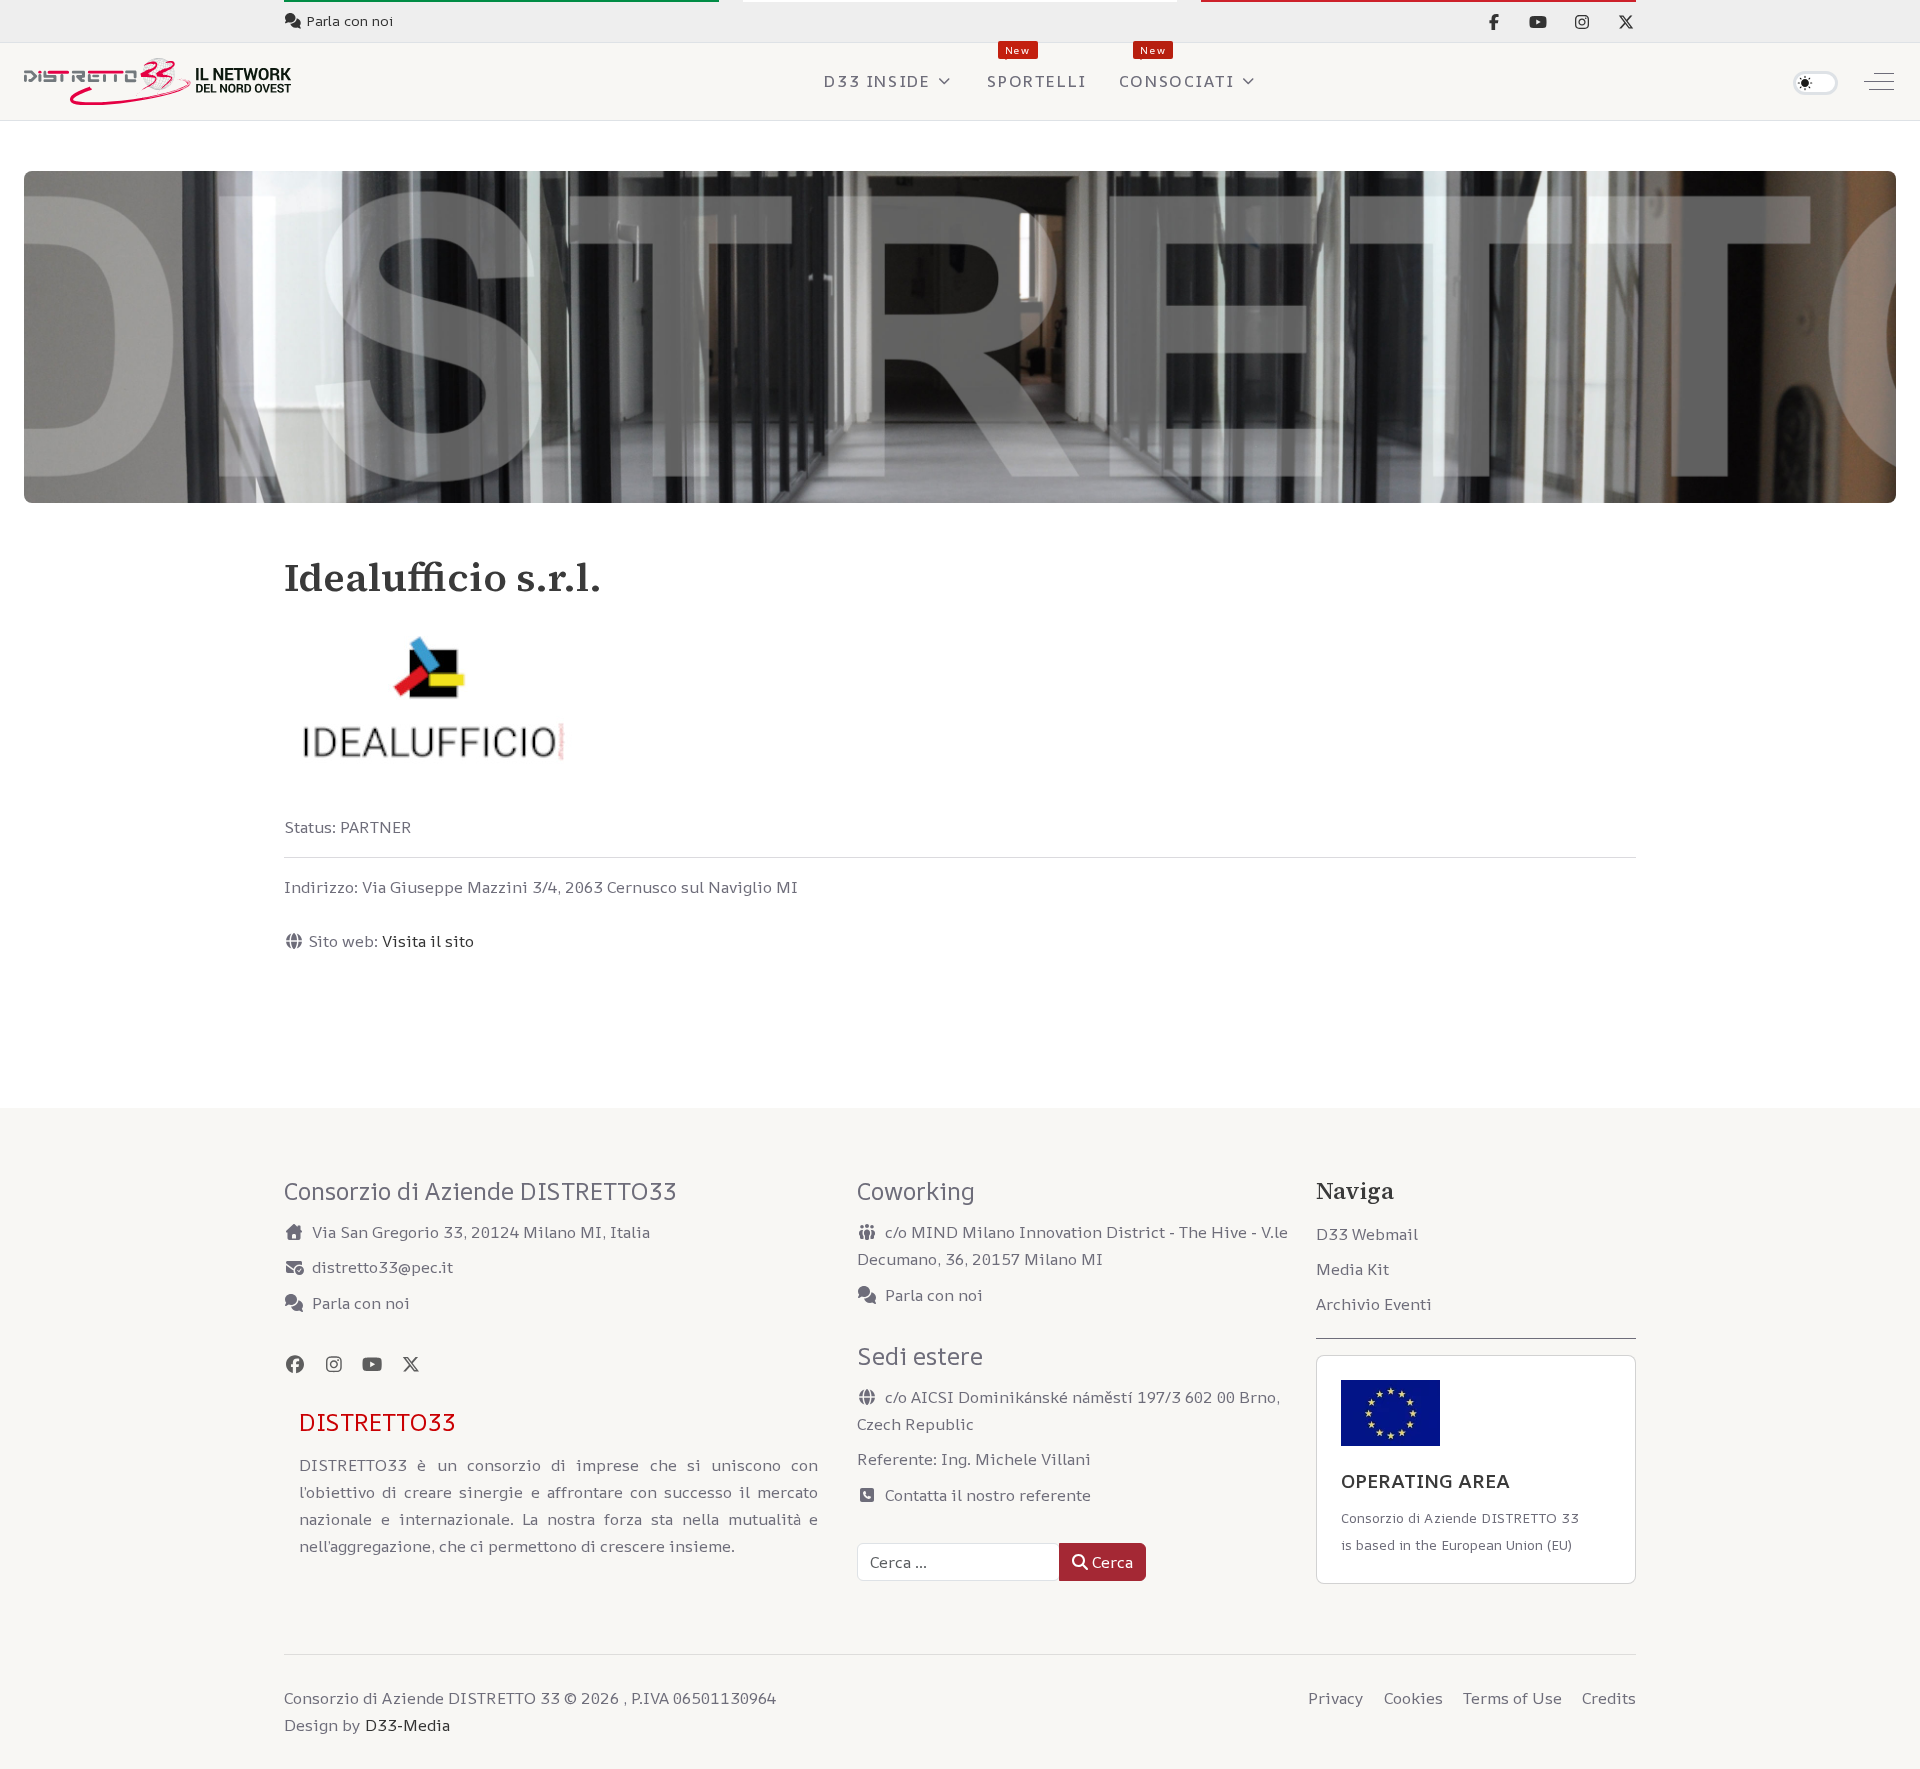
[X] (411, 1364)
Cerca (1110, 1562)
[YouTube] (1538, 22)
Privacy (1336, 1698)
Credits (1609, 1698)
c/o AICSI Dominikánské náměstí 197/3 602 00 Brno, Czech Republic (1068, 1410)
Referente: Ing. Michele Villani (974, 1459)
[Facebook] (1494, 22)
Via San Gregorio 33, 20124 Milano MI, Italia (481, 1232)
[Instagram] (1582, 22)
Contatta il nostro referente (988, 1495)
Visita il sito (428, 941)
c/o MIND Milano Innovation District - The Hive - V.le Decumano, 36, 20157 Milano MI (1072, 1245)
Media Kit (1352, 1269)
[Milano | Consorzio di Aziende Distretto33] (157, 81)
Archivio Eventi (1374, 1304)
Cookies (1413, 1698)
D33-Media (407, 1725)
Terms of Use (1512, 1698)
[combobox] (958, 1562)
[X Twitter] (1626, 22)
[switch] (1815, 83)
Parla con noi (361, 1303)
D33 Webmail (1367, 1234)
